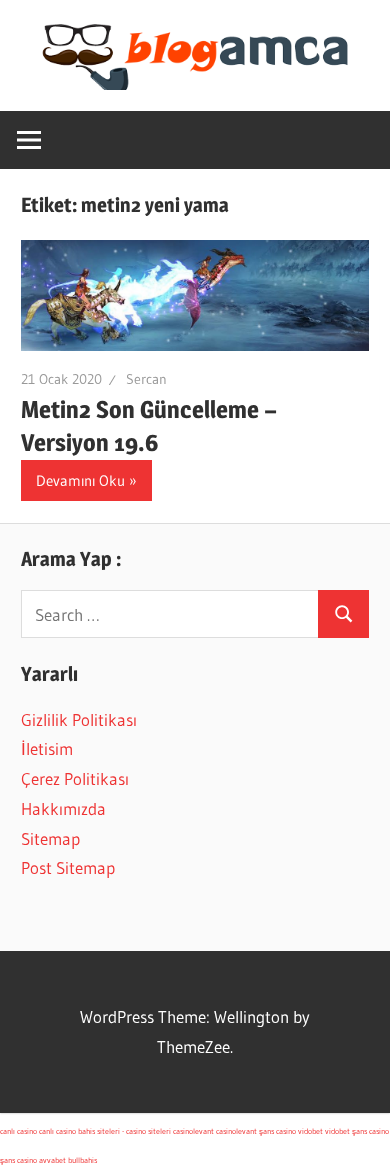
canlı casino (18, 1131)
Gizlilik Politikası (79, 719)
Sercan (146, 379)
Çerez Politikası (75, 778)
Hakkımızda (63, 808)
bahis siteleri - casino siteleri (124, 1131)
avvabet (52, 1160)
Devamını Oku (80, 480)
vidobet (310, 1131)
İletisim (47, 748)
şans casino (277, 1131)
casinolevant (193, 1131)
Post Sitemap (68, 867)
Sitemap (50, 838)
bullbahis (82, 1160)
